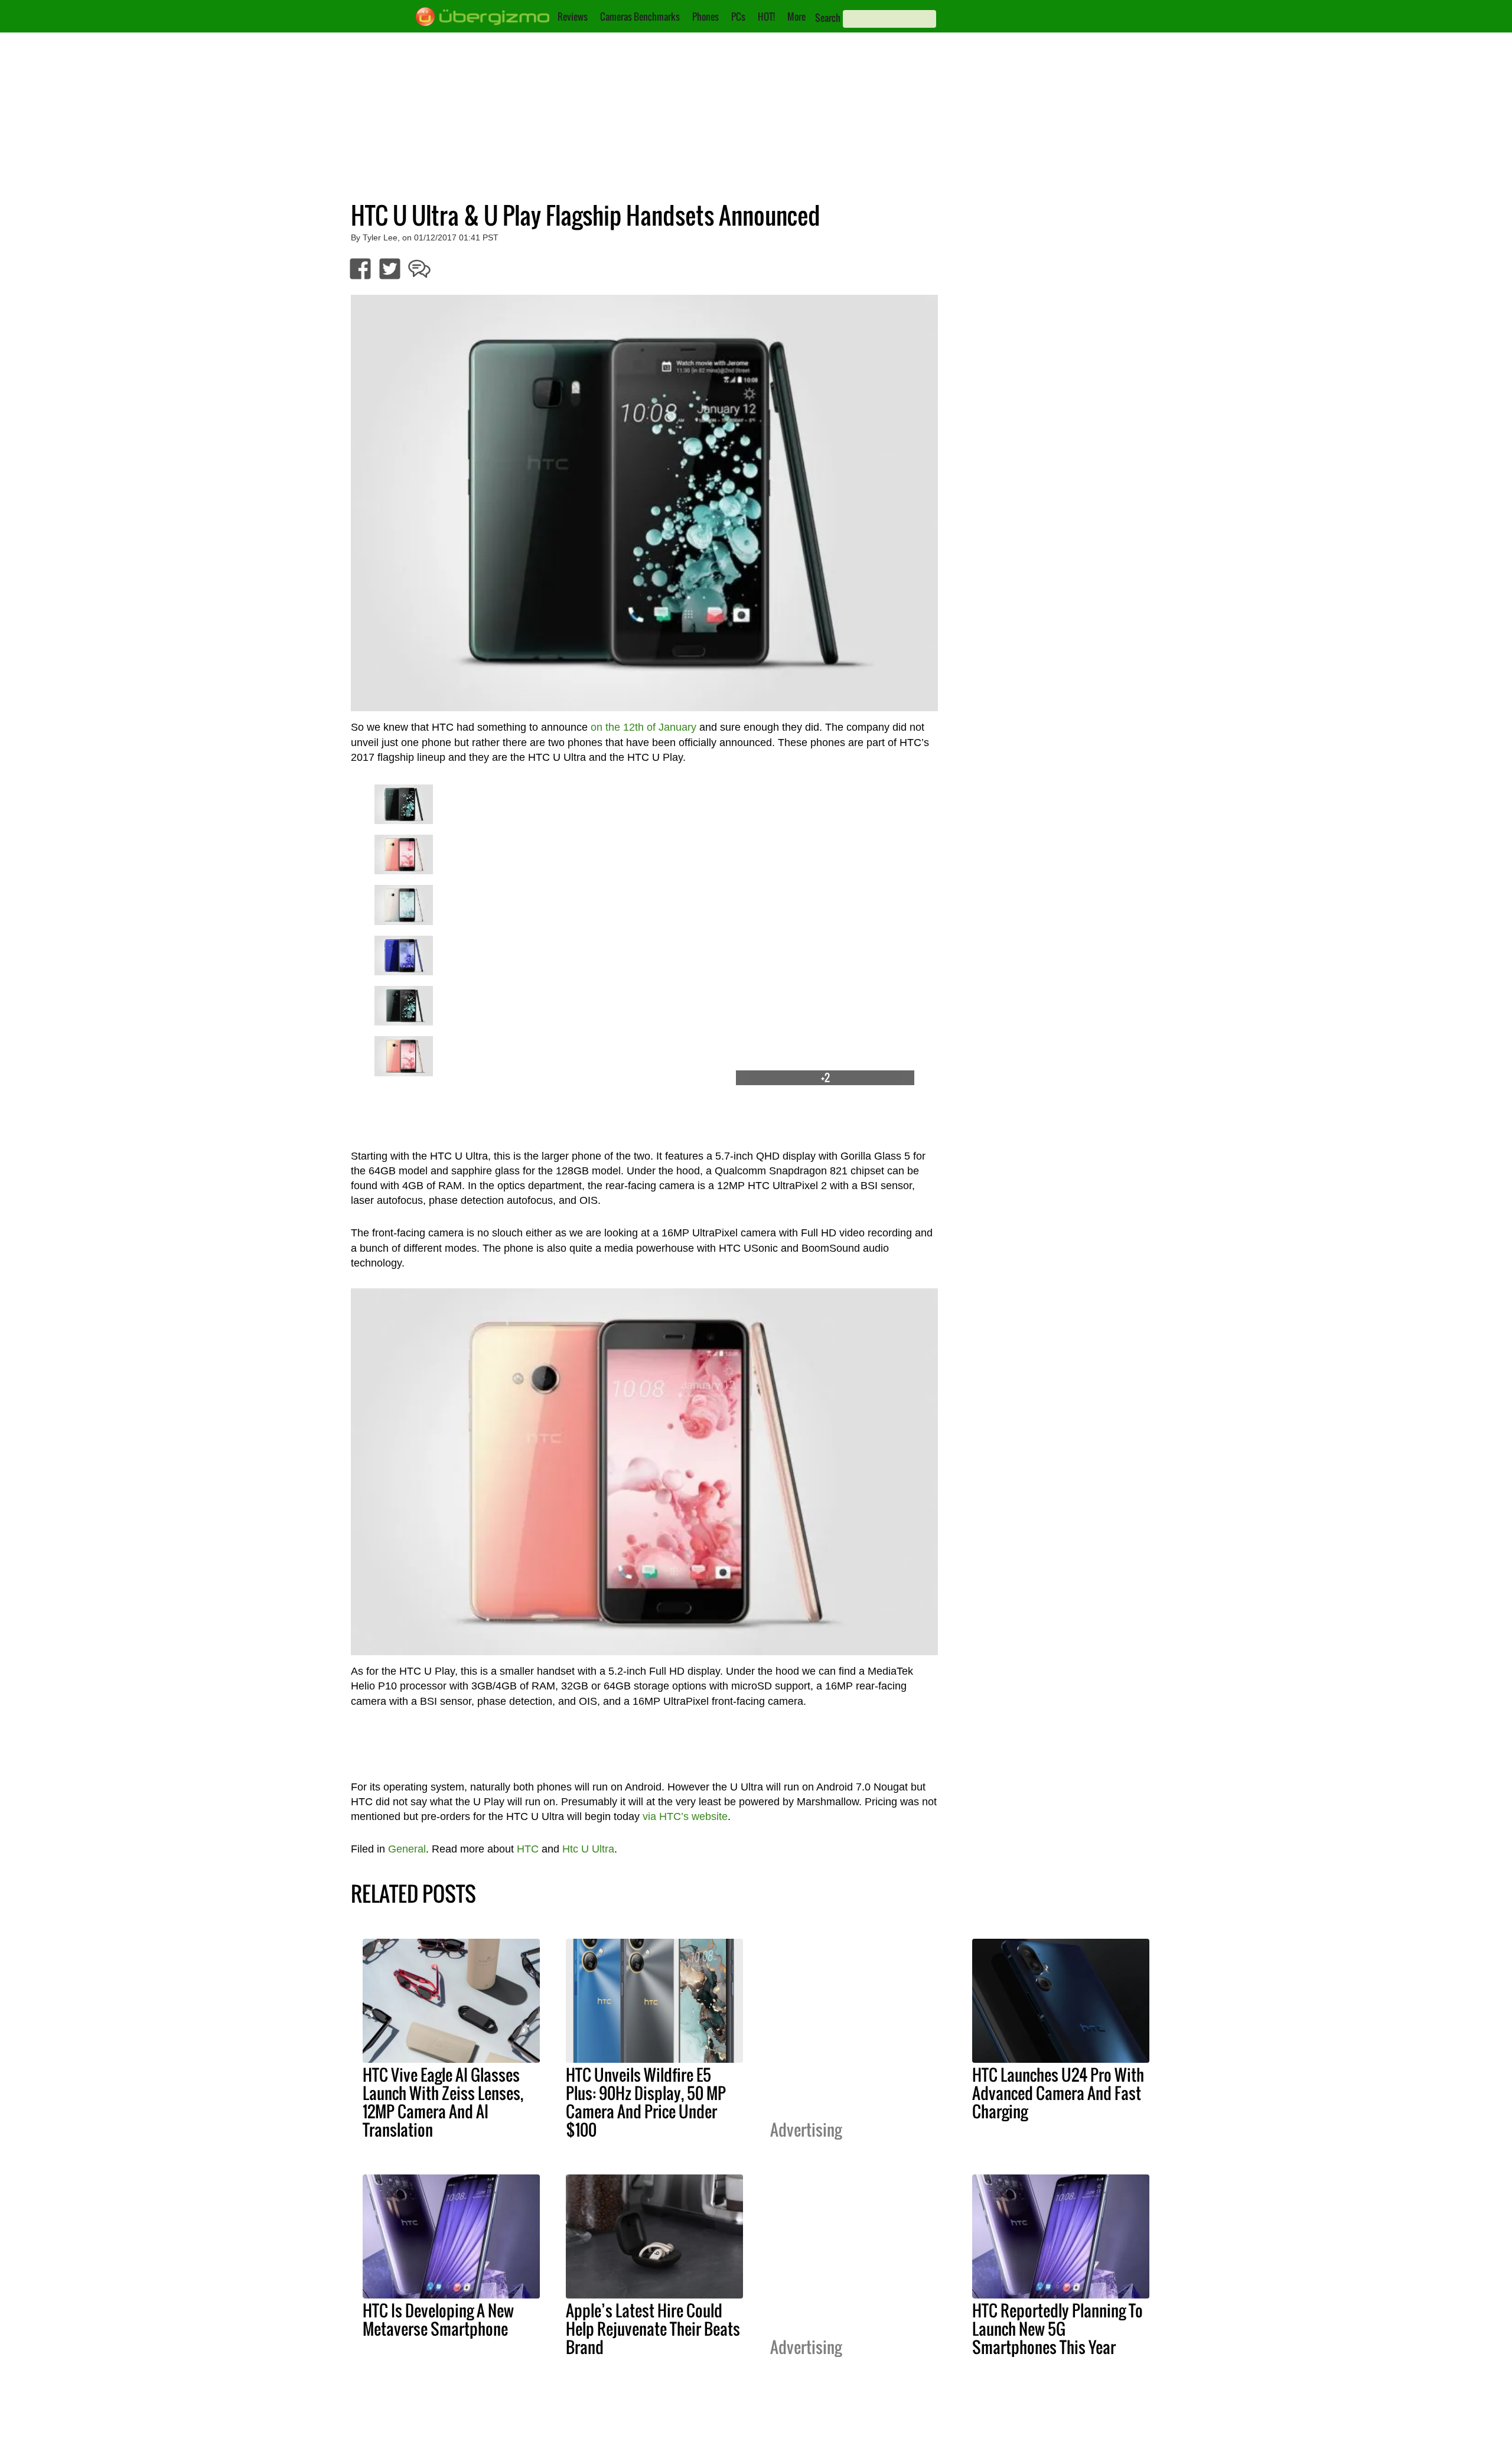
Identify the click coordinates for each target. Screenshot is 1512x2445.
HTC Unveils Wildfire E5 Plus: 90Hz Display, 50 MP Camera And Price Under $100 (646, 2102)
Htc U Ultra (588, 1849)
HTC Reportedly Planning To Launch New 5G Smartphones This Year (1058, 2329)
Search (828, 18)
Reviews (573, 17)
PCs (738, 17)
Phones (706, 17)
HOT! (766, 17)
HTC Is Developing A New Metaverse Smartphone (438, 2319)
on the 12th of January (643, 727)
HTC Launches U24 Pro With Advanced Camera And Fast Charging (1058, 2093)
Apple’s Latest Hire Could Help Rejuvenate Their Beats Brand (653, 2329)
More (796, 17)
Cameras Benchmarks (640, 17)
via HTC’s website (685, 1816)
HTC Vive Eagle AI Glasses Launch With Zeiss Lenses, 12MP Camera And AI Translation (443, 2102)
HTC (528, 1849)
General (407, 1849)
